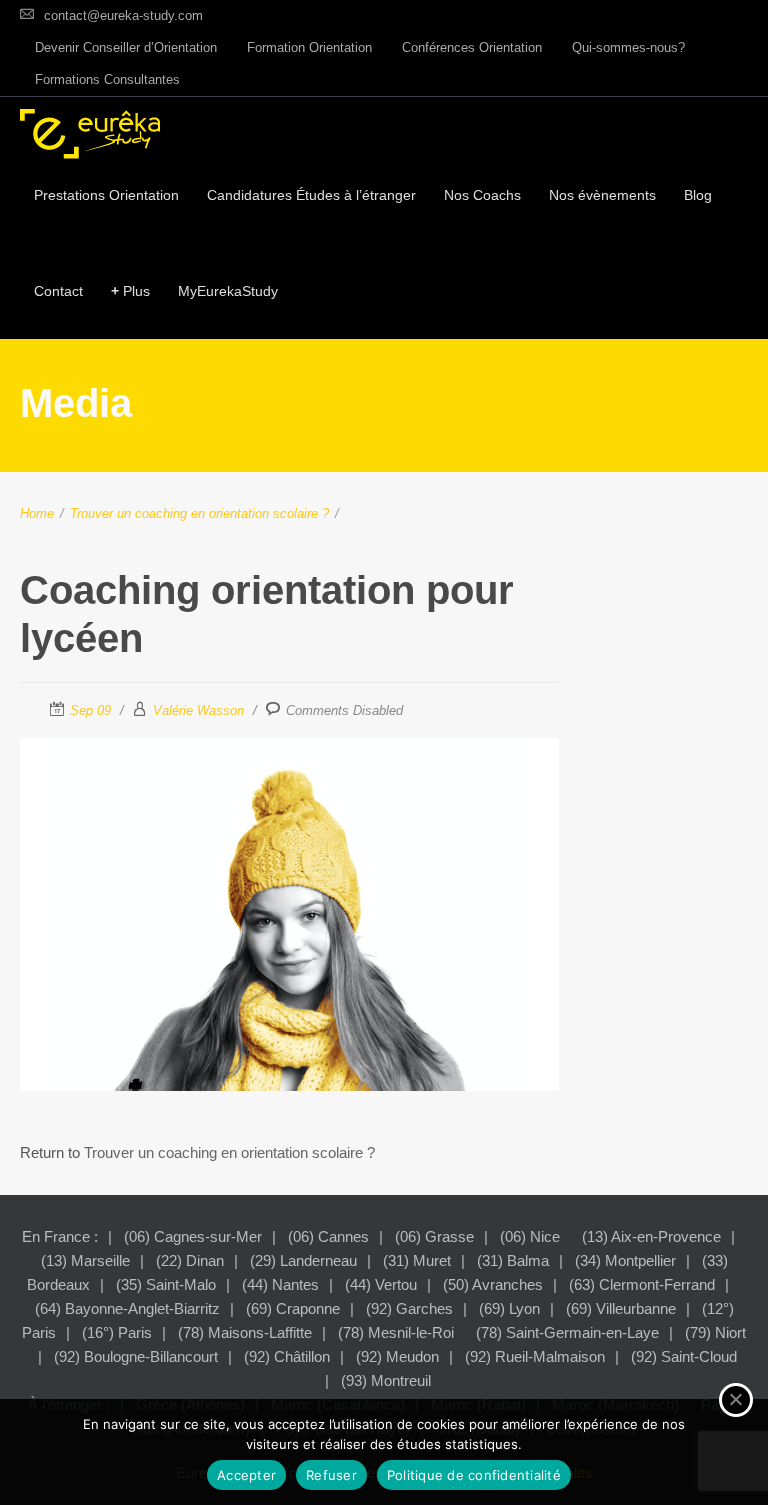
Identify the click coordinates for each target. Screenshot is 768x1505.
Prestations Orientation (106, 195)
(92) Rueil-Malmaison (535, 1356)
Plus (130, 291)
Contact (58, 291)
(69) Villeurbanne (621, 1308)
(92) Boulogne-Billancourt (136, 1356)
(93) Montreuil (386, 1380)
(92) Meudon (397, 1356)
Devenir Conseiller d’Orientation (126, 47)
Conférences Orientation (472, 47)
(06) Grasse (434, 1236)
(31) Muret (417, 1260)
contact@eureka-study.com (123, 15)
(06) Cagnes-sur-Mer (193, 1236)
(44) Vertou (381, 1284)
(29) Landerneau (303, 1260)
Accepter (246, 1475)
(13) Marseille (85, 1260)
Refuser (331, 1475)
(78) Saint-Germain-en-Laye (567, 1332)
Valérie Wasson (198, 710)
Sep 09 (90, 710)
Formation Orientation (309, 47)
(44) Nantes (280, 1284)
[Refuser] (736, 1400)
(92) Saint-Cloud (684, 1356)
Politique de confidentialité (474, 1475)
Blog (698, 195)
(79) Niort (715, 1332)
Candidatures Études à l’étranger (311, 195)
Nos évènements (602, 195)
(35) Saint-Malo (166, 1284)
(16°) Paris (117, 1332)
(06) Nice (530, 1236)
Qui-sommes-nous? (628, 47)
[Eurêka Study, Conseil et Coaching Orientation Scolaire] (90, 134)
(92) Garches (409, 1308)
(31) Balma (513, 1260)
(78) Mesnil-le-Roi (396, 1332)
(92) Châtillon (287, 1356)
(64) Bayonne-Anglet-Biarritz (127, 1308)
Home (37, 513)
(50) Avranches (493, 1284)
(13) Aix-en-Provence (651, 1236)
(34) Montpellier (625, 1260)
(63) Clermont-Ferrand (642, 1284)
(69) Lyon (509, 1308)
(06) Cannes (328, 1236)
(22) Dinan (190, 1260)
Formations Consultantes (107, 79)
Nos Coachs (482, 195)
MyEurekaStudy (228, 291)
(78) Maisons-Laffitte (245, 1332)
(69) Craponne (293, 1308)
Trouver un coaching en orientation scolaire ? (199, 513)
